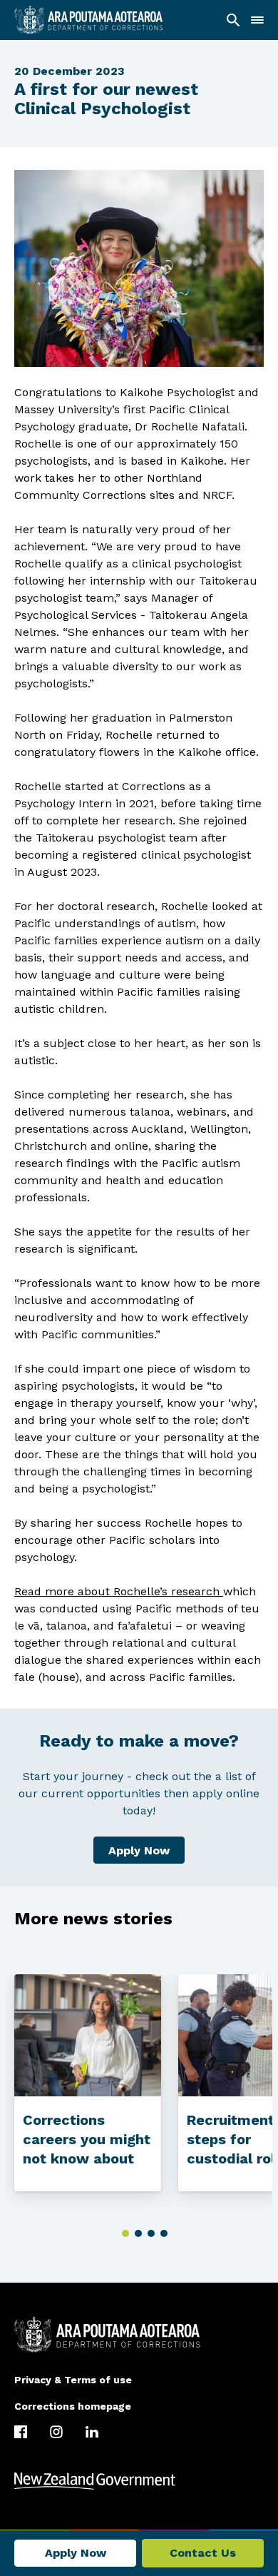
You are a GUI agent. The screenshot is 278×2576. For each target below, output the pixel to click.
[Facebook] (21, 2432)
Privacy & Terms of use (73, 2380)
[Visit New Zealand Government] (139, 2481)
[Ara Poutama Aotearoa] (89, 20)
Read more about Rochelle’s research (117, 1591)
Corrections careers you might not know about (87, 2139)
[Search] (233, 20)
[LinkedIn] (92, 2432)
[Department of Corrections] (139, 2335)
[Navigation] (257, 20)
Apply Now (139, 1850)
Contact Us (203, 2553)
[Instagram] (56, 2432)
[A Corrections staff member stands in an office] (88, 2035)
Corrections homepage (73, 2406)
